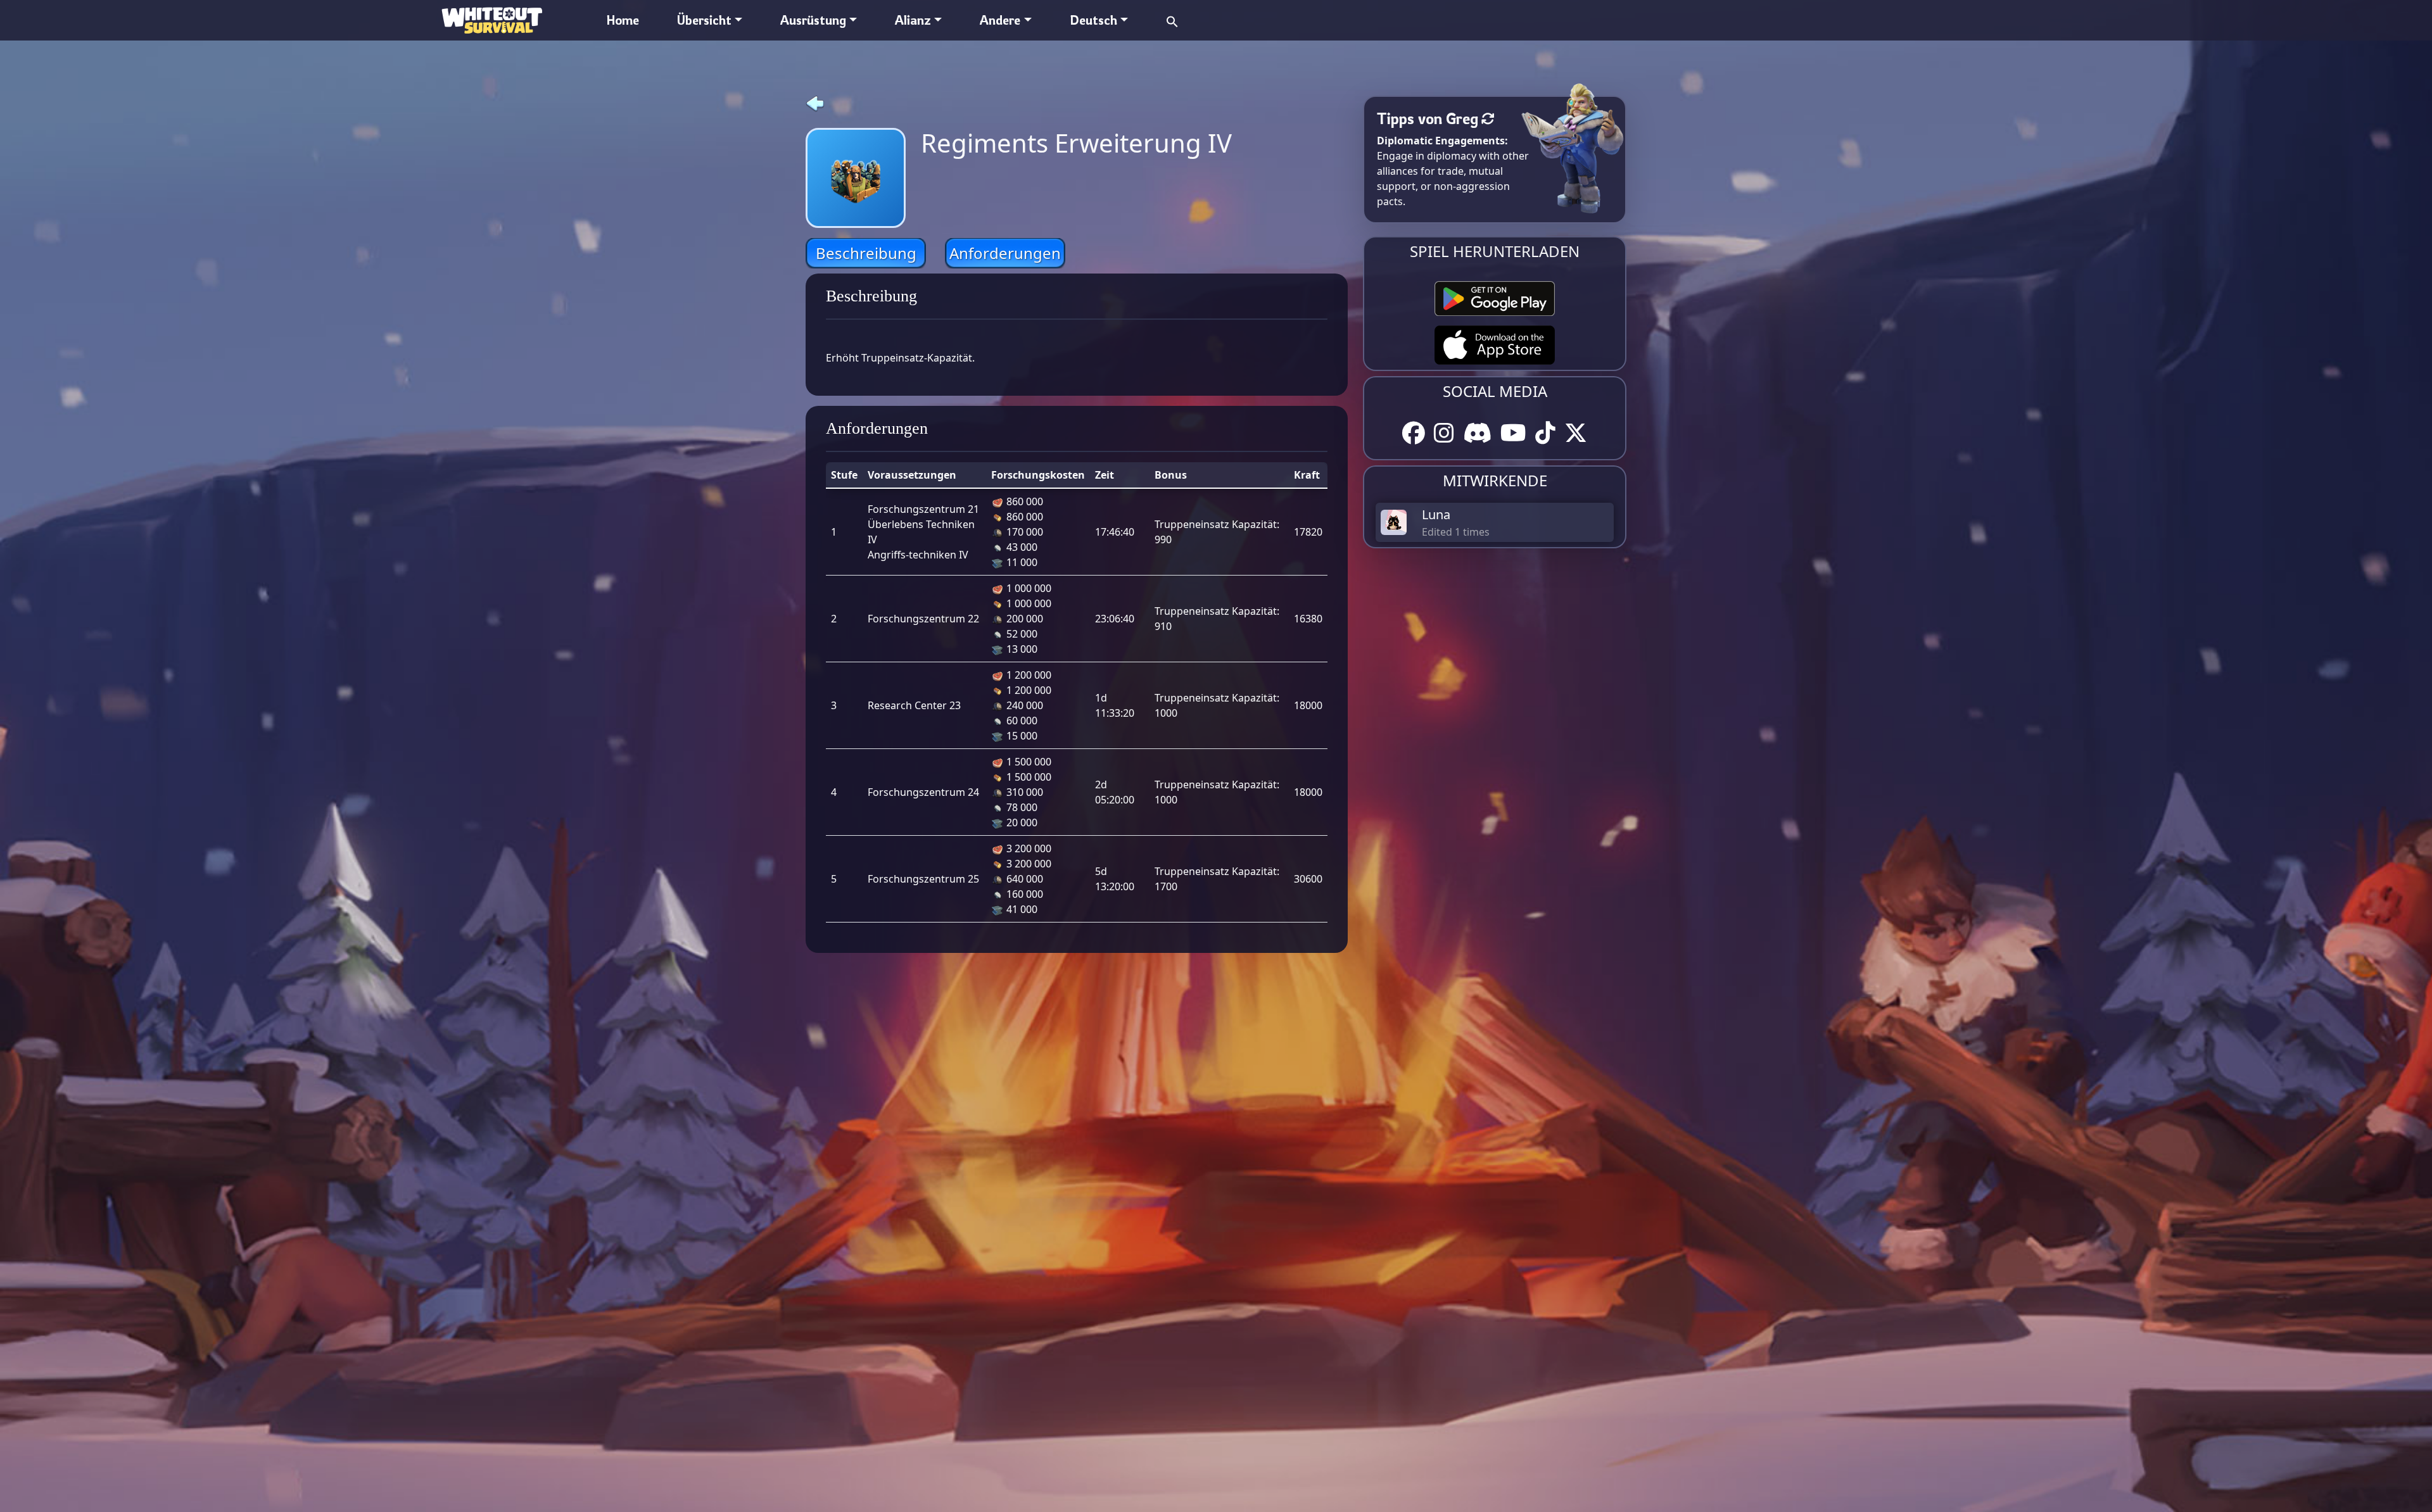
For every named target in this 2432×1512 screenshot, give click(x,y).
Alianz (913, 20)
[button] (1172, 20)
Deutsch (1093, 20)
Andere (1000, 20)
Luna (1436, 514)
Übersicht (704, 20)
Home (623, 20)
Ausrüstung (813, 20)
